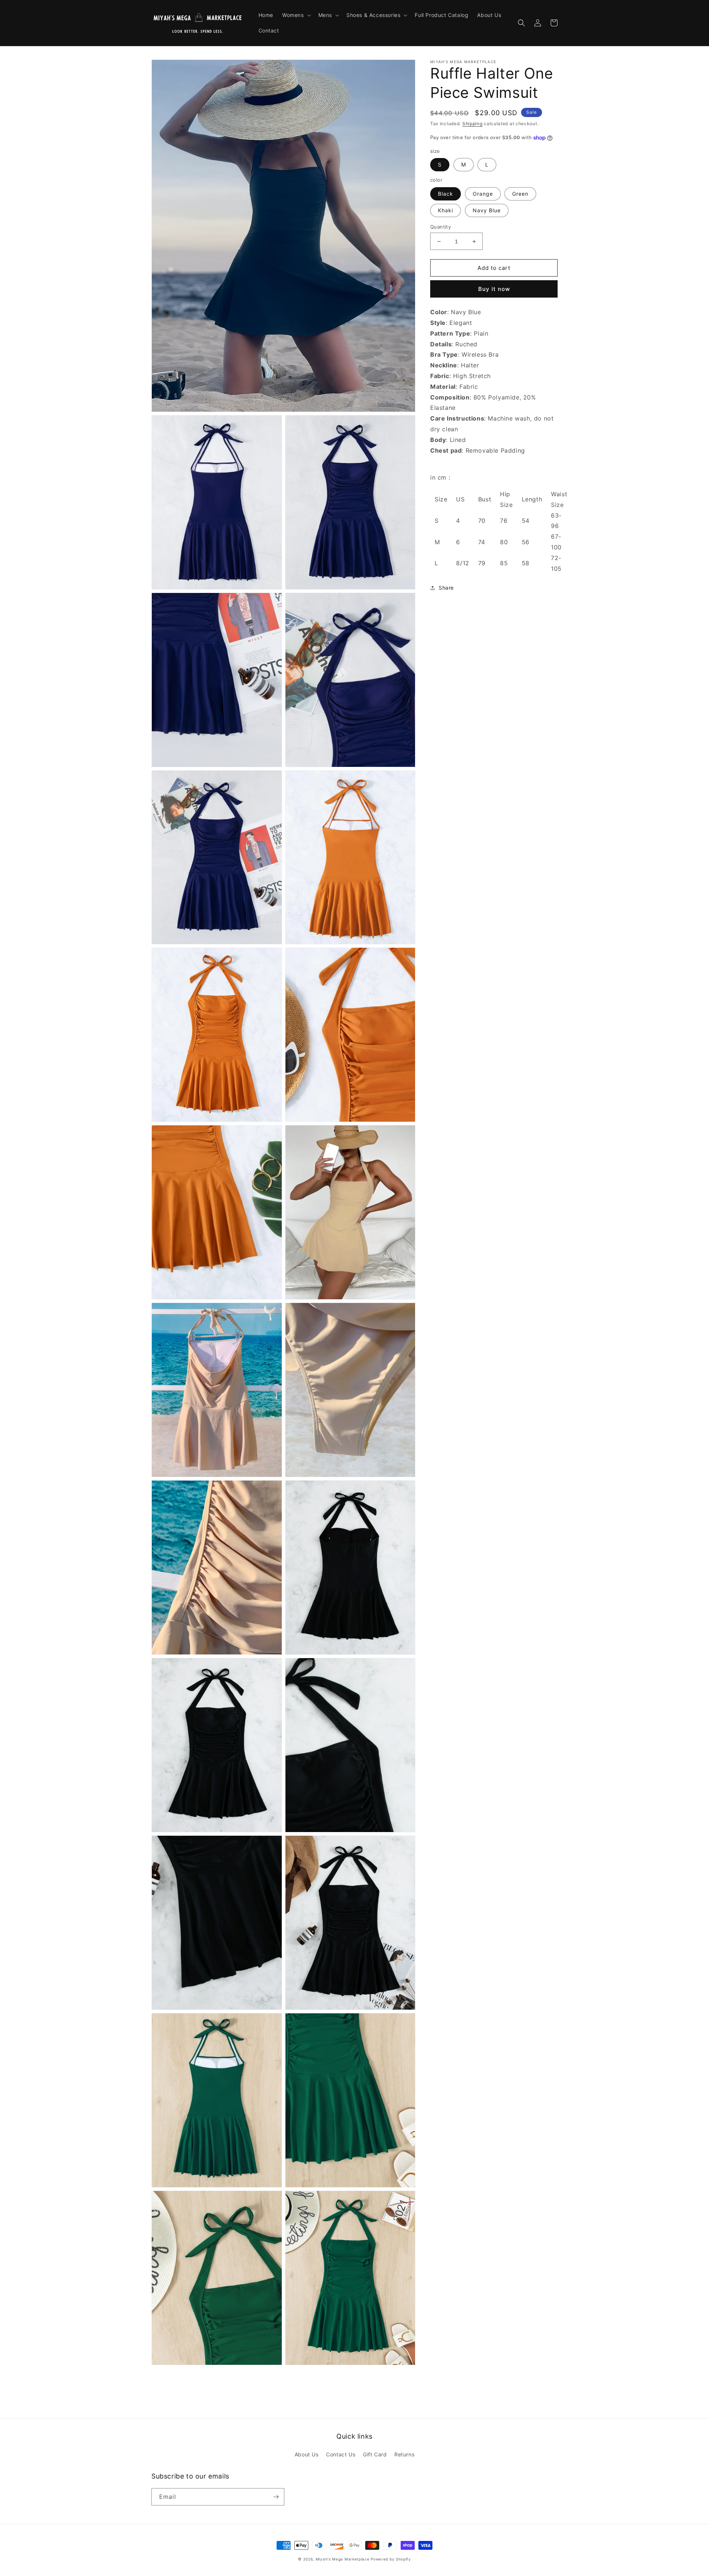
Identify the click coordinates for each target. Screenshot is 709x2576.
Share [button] (446, 588)
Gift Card (375, 2454)
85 (504, 563)
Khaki (446, 210)
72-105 (556, 563)
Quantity (441, 227)
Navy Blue (487, 210)
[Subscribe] (276, 2497)
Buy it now (494, 289)
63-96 (556, 521)
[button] (296, 15)
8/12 (463, 563)
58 (526, 563)
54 (526, 521)
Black (446, 194)
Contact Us (341, 2454)
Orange (483, 194)
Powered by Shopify (391, 2559)
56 (526, 542)
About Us (307, 2454)
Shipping (472, 124)
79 (482, 563)
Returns (404, 2454)
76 (504, 521)
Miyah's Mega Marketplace (343, 2559)
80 (504, 542)
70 (482, 521)
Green (520, 194)
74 (482, 542)
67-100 (556, 542)
